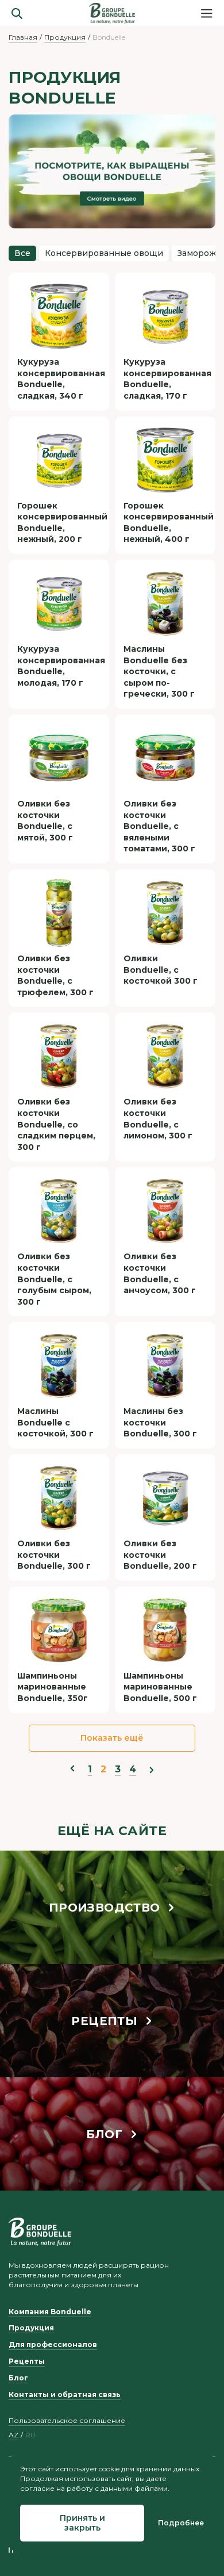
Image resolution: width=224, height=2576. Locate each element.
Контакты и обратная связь (65, 2395)
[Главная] (112, 13)
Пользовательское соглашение (67, 2420)
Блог (18, 2378)
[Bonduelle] (40, 2231)
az (13, 2435)
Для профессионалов (53, 2344)
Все (22, 253)
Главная (23, 37)
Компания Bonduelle (50, 2312)
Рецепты (27, 2361)
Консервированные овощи (104, 253)
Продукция (65, 37)
